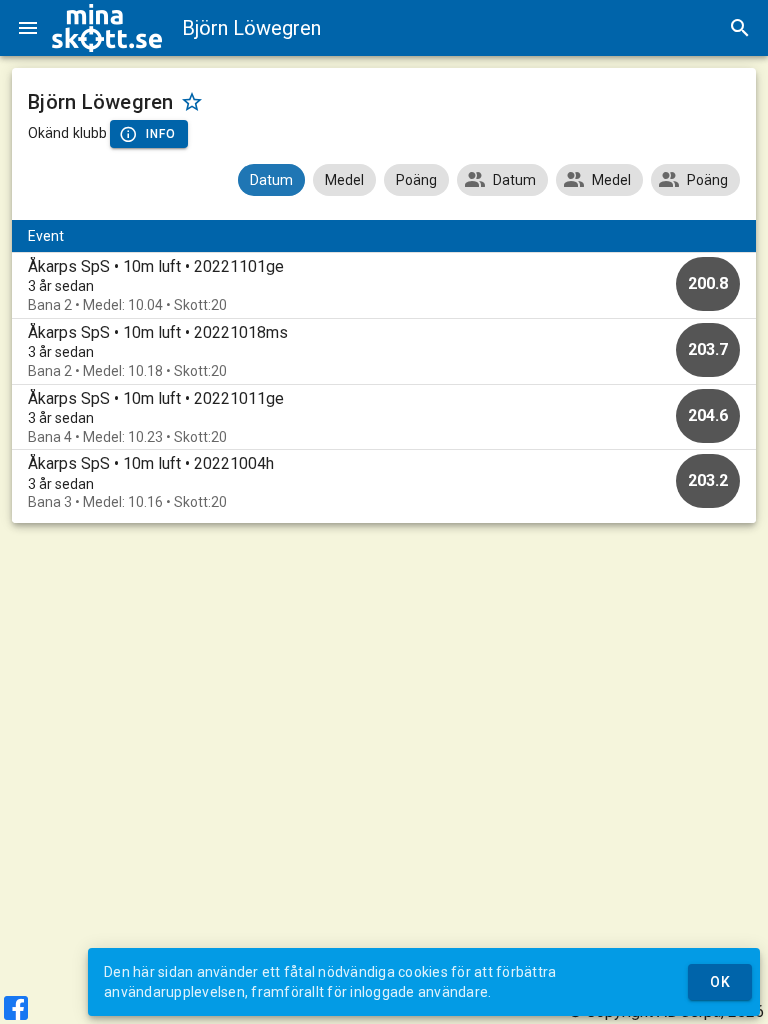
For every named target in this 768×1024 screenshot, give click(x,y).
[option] (384, 285)
